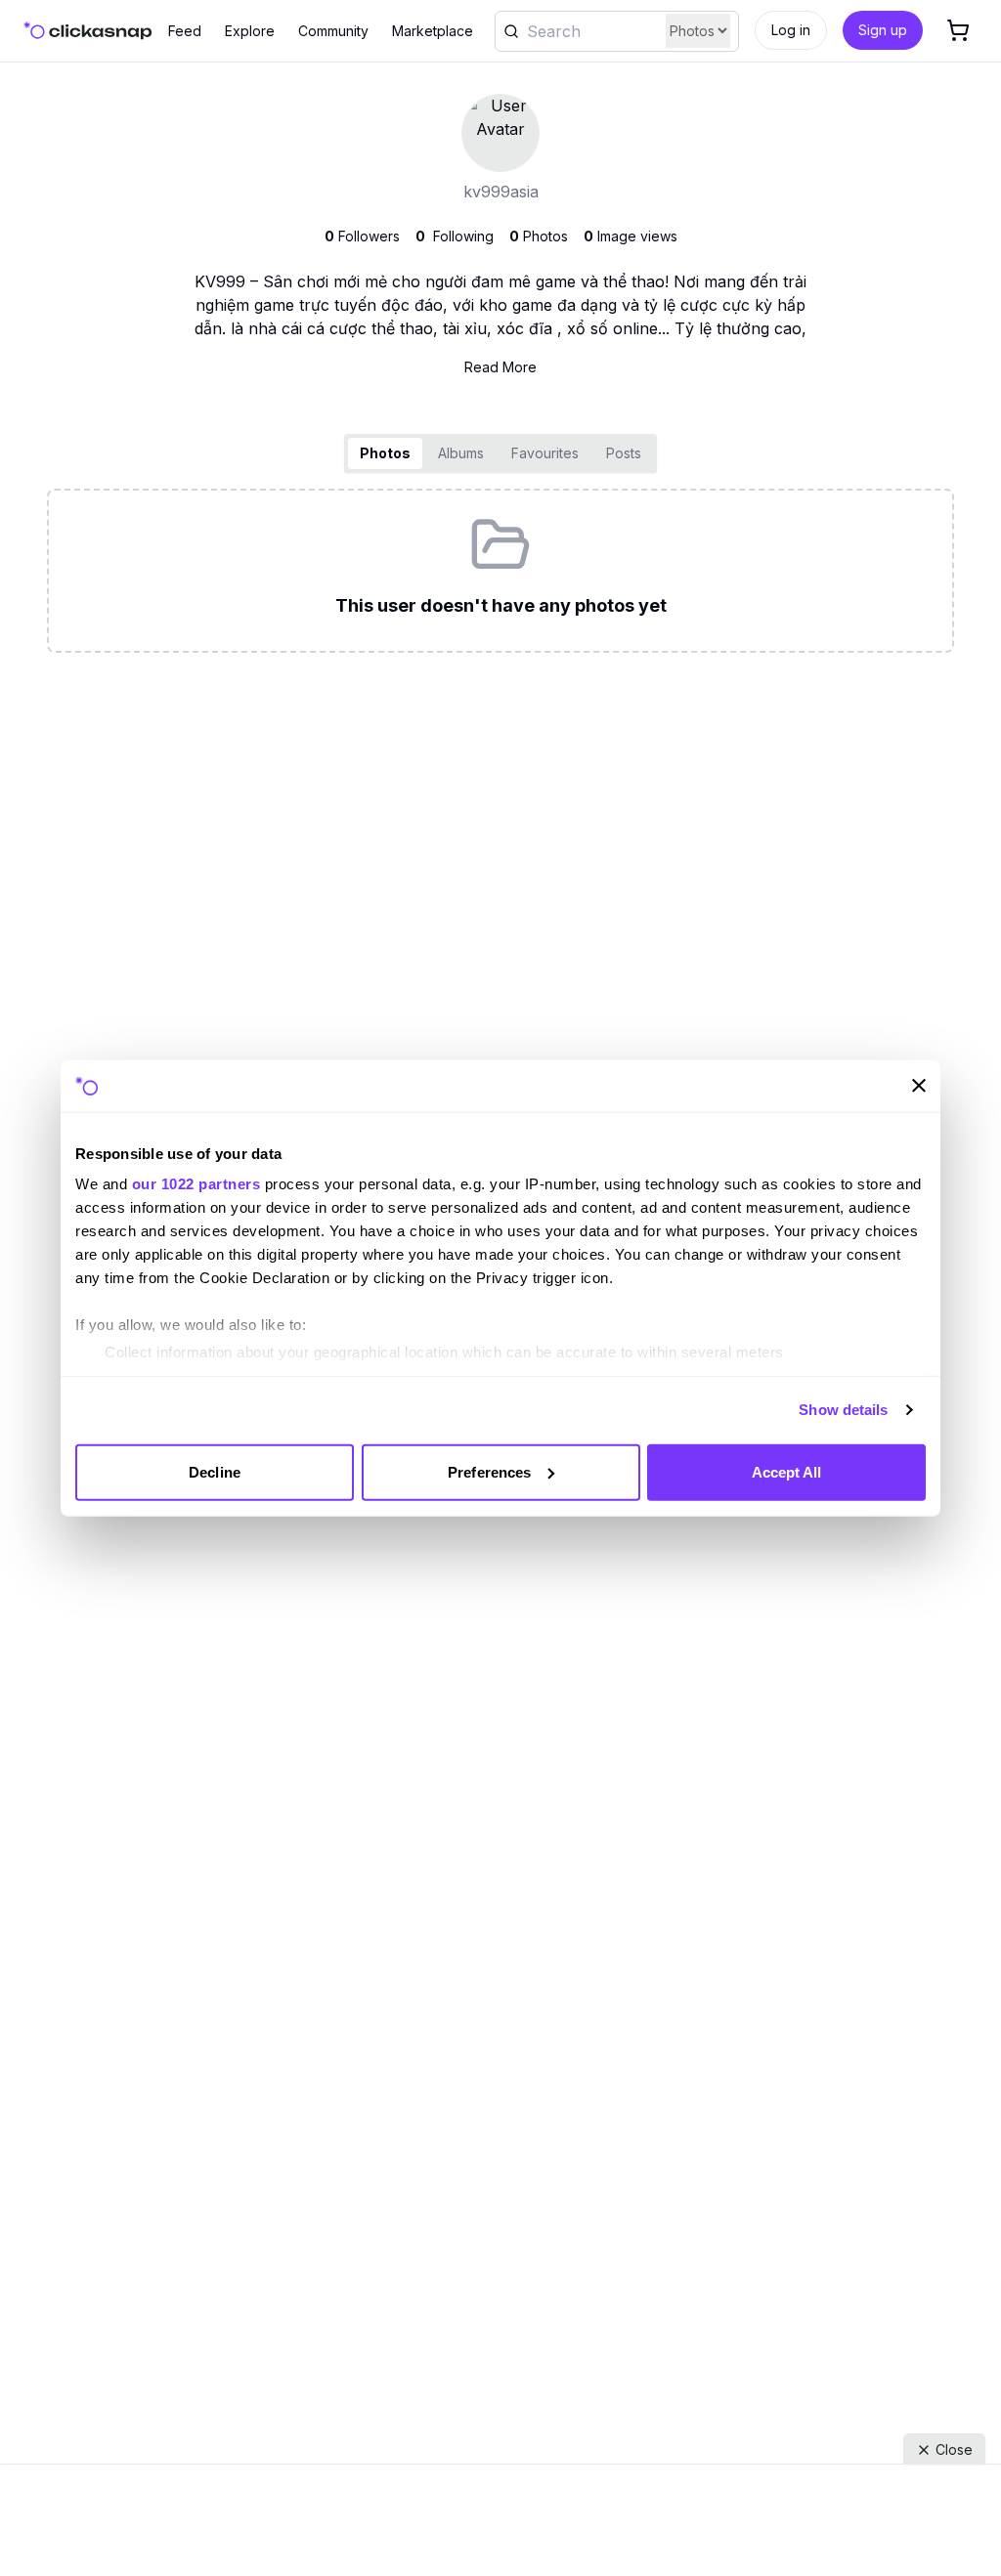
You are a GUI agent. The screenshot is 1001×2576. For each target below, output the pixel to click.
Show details (843, 1410)
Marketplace (433, 31)
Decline (215, 1471)
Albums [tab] (461, 453)
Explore (250, 31)
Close (954, 2449)
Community (333, 31)
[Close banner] (919, 1086)
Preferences (489, 1471)
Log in (791, 30)
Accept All (787, 1471)
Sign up (883, 30)
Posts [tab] (624, 453)
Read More (500, 367)
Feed (185, 31)
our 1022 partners (196, 1184)
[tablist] (500, 453)
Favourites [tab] (545, 453)
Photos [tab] (385, 453)
